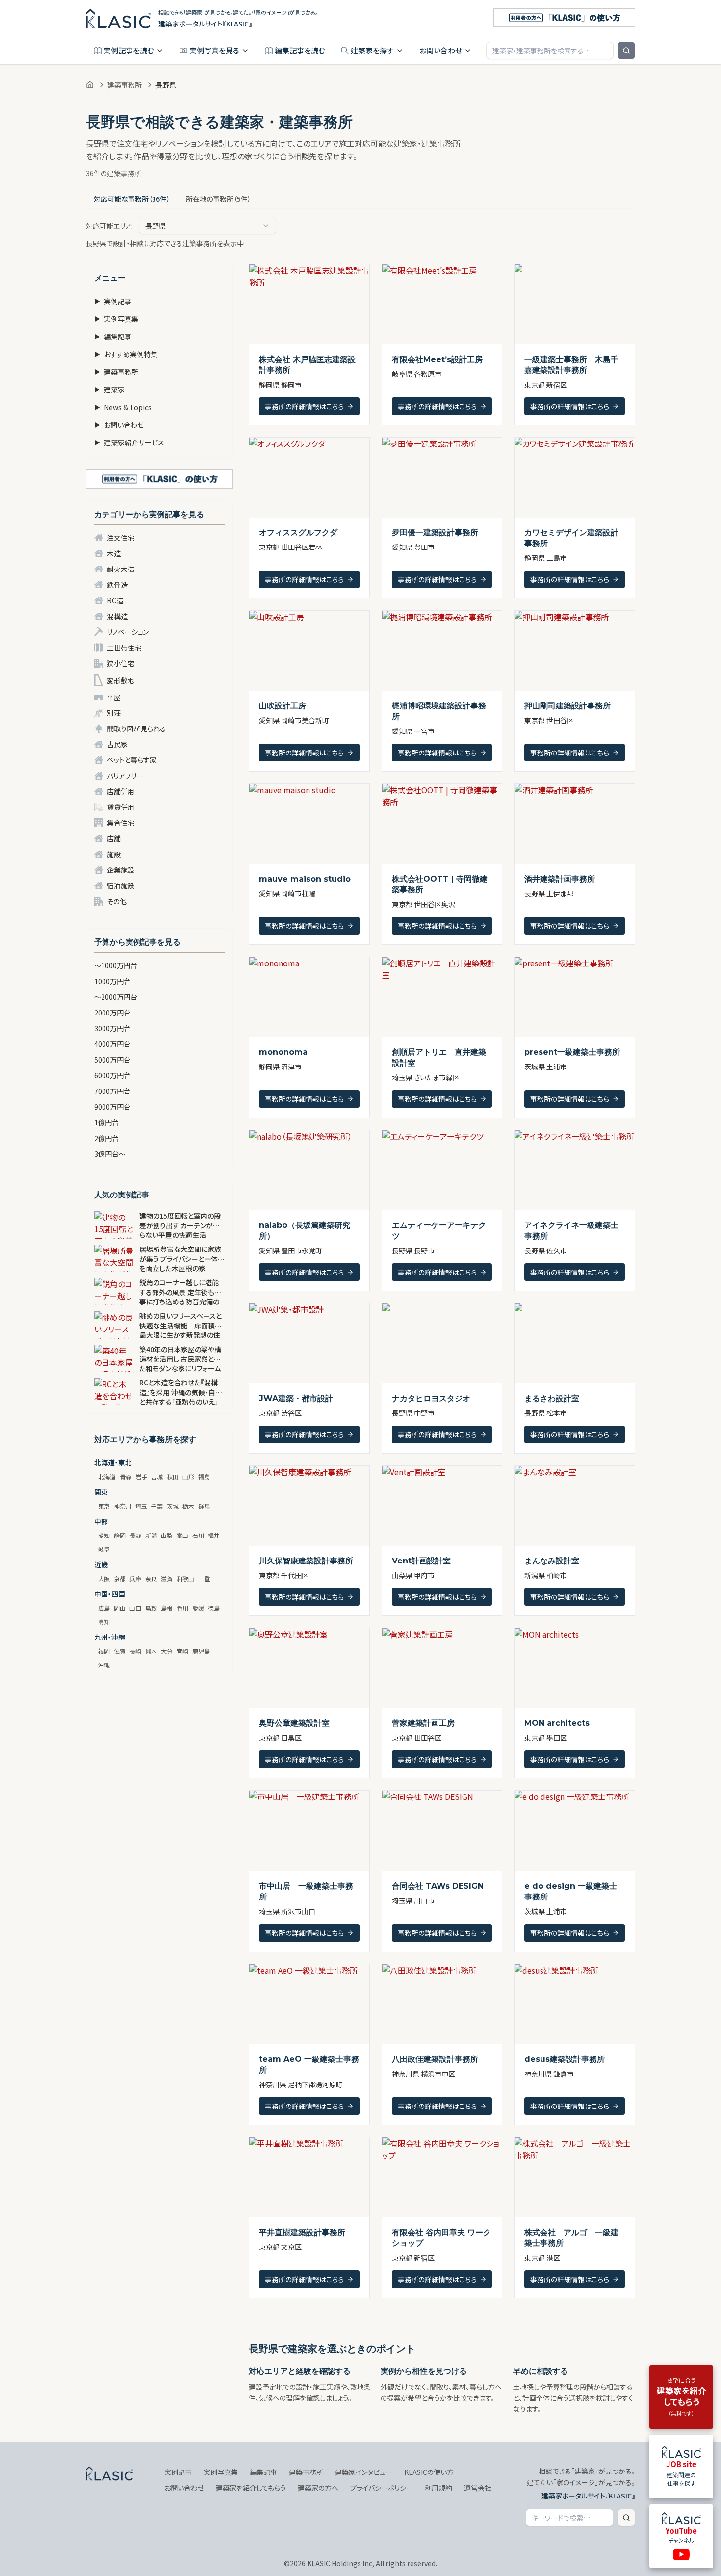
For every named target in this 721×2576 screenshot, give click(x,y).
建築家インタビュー (364, 2472)
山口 (135, 1608)
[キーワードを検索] (626, 51)
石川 (198, 1535)
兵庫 (135, 1578)
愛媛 (198, 1608)
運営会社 (478, 2488)
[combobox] (207, 226)
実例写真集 (116, 319)
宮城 (157, 1476)
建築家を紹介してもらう (251, 2488)
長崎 (135, 1651)
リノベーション (128, 632)
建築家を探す (372, 50)
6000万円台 (112, 1075)
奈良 (151, 1578)
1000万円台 (112, 981)
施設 (114, 854)
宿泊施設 (121, 885)
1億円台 (106, 1122)
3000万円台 (112, 1028)
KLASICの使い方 (429, 2472)
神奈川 (123, 1506)
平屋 (114, 697)
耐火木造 (121, 569)
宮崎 (182, 1651)
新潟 (151, 1535)
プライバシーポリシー (382, 2488)
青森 (126, 1476)
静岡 (120, 1535)
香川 (182, 1608)
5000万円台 (112, 1060)
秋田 (173, 1476)
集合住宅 (121, 823)
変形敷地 (121, 680)
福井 (214, 1535)
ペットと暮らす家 (132, 760)
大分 (167, 1651)
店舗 (114, 838)
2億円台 (106, 1138)
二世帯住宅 (124, 648)
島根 (167, 1608)
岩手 (141, 1476)
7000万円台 (112, 1091)
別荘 (114, 713)
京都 (120, 1578)
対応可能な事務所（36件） (132, 199)
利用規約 (438, 2488)
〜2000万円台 (116, 997)
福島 (204, 1476)
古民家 (117, 744)
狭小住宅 (121, 663)
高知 (104, 1622)
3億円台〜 (110, 1154)
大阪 (104, 1578)
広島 (104, 1608)
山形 (188, 1476)
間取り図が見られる (137, 729)
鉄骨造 (117, 585)
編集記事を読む (300, 50)
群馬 (204, 1506)
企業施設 (121, 870)
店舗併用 (121, 791)
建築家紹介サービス (129, 442)
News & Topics (123, 407)
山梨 (167, 1535)
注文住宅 (121, 538)
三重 (204, 1578)
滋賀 (167, 1578)
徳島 (214, 1608)
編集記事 (113, 337)
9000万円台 (112, 1107)
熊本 (151, 1651)
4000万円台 (112, 1044)
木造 (114, 553)
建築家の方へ (318, 2488)
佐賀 (120, 1651)
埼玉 (141, 1506)
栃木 (188, 1506)
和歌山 (185, 1578)
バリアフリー (125, 776)
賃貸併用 (121, 807)
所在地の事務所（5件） (219, 199)
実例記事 (113, 301)
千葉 (157, 1506)
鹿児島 (201, 1651)
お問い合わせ (441, 50)
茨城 (173, 1506)
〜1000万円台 (116, 965)
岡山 (120, 1608)
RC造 (115, 600)
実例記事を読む (129, 50)
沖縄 (104, 1665)
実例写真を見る (214, 50)
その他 (117, 901)
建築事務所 (125, 85)
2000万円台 (112, 1013)
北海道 (107, 1476)
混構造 (117, 616)
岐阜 (104, 1549)
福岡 (104, 1651)
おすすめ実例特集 (126, 354)
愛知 (104, 1535)
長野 (135, 1535)
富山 (182, 1535)
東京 (104, 1506)
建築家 (109, 390)
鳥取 (151, 1608)
